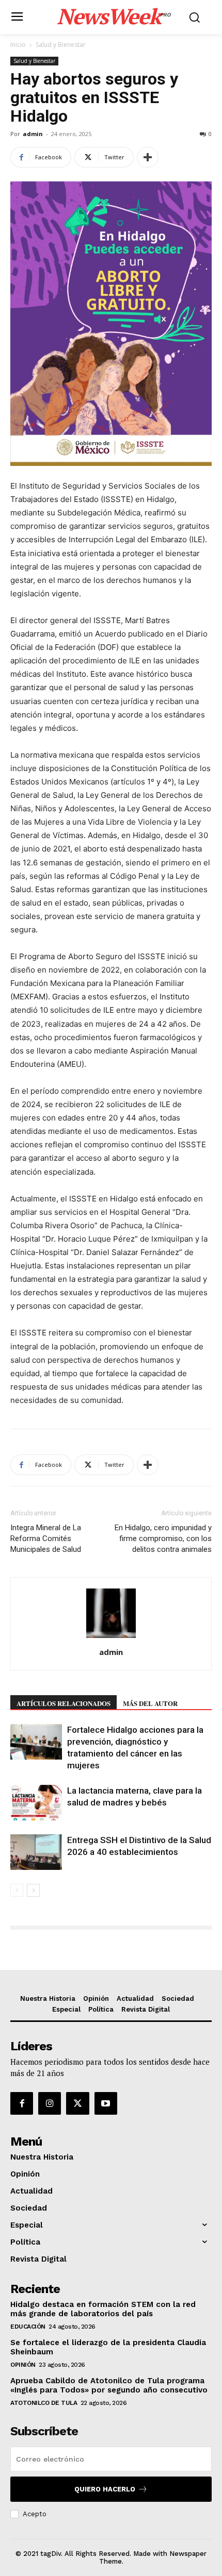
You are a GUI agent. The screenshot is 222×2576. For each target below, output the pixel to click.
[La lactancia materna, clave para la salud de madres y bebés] (36, 1803)
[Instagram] (50, 2103)
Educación (28, 2327)
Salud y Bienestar (61, 45)
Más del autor (150, 1703)
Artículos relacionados (64, 1703)
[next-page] (33, 1890)
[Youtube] (106, 2103)
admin (33, 134)
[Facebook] (22, 2103)
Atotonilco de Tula (44, 2403)
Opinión (23, 2365)
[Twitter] (77, 2103)
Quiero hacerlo (105, 2489)
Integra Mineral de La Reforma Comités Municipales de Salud (46, 1538)
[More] (148, 157)
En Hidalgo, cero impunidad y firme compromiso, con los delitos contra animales (163, 1538)
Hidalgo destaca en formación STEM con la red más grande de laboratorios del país (103, 2309)
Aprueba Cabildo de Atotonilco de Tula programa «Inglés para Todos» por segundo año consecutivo (109, 2385)
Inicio (18, 45)
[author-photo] (111, 1638)
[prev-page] (17, 1890)
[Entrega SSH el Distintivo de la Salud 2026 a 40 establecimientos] (36, 1852)
